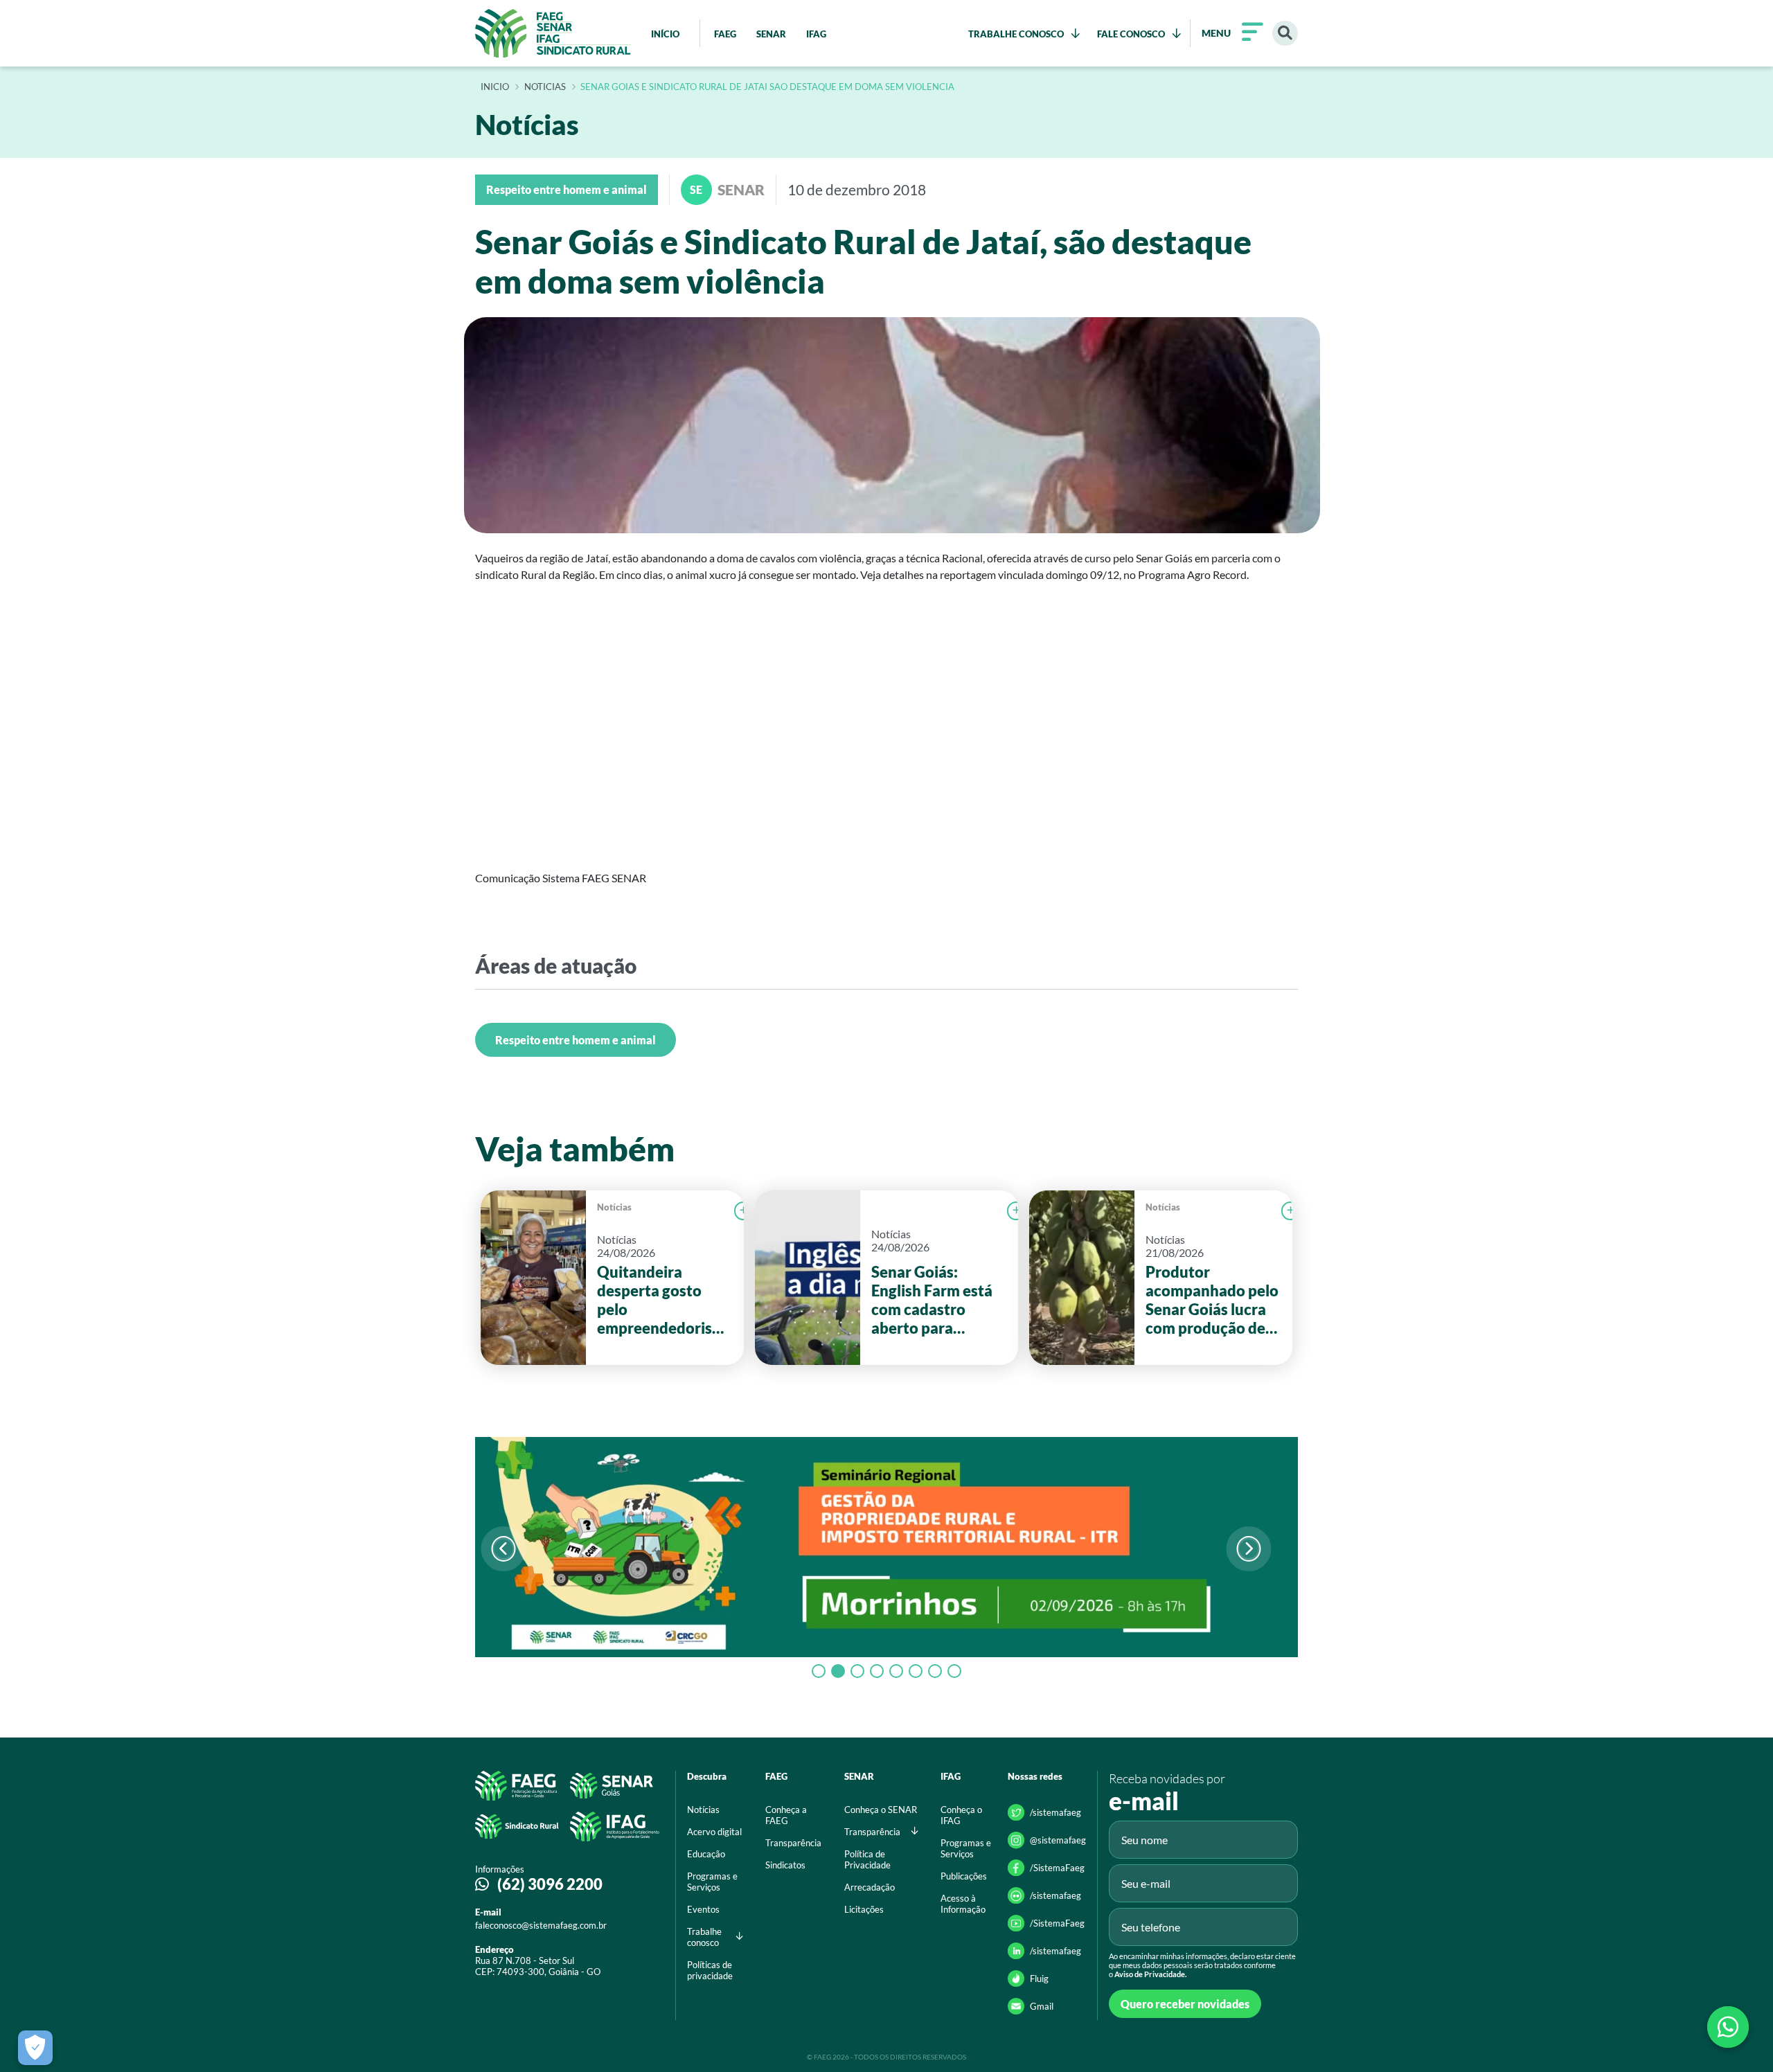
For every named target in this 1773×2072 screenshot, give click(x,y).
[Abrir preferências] (35, 2048)
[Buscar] (1285, 34)
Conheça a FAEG (786, 1815)
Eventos (703, 1909)
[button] (1248, 1549)
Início (495, 87)
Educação (706, 1854)
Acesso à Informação (963, 1904)
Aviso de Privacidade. (1150, 1974)
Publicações (964, 1876)
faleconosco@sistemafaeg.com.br (541, 1925)
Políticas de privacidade (710, 1970)
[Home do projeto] (553, 33)
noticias (545, 87)
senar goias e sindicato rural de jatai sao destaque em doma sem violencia (767, 87)
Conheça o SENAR (881, 1810)
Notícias (614, 1207)
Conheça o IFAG (961, 1815)
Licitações (864, 1909)
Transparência (793, 1843)
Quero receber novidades (1185, 2004)
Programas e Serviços (712, 1882)
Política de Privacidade (867, 1859)
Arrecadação (870, 1887)
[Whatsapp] (1728, 2027)
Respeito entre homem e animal (576, 1040)
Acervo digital (714, 1832)
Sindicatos (785, 1865)
